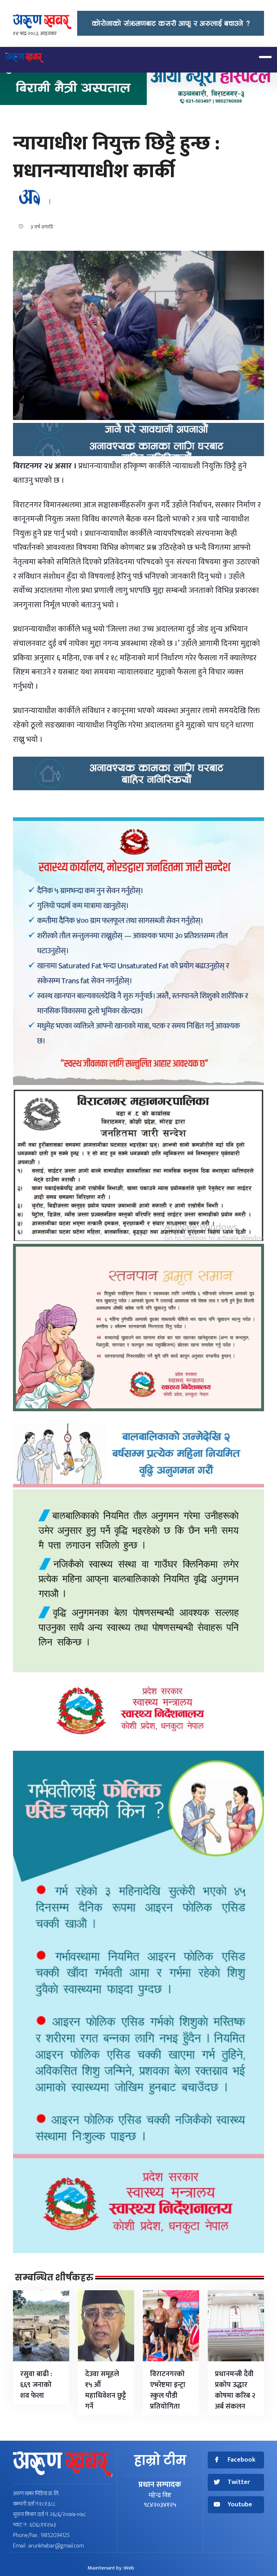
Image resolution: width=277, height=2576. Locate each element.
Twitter (239, 2482)
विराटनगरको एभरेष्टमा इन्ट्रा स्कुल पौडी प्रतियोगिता (168, 2390)
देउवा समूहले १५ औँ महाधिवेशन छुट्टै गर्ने (106, 2390)
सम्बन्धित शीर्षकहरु (54, 2278)
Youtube (240, 2505)
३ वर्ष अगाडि (40, 227)
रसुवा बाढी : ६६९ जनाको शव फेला (36, 2385)
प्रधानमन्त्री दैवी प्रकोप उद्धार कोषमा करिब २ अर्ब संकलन (235, 2390)
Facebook (241, 2460)
